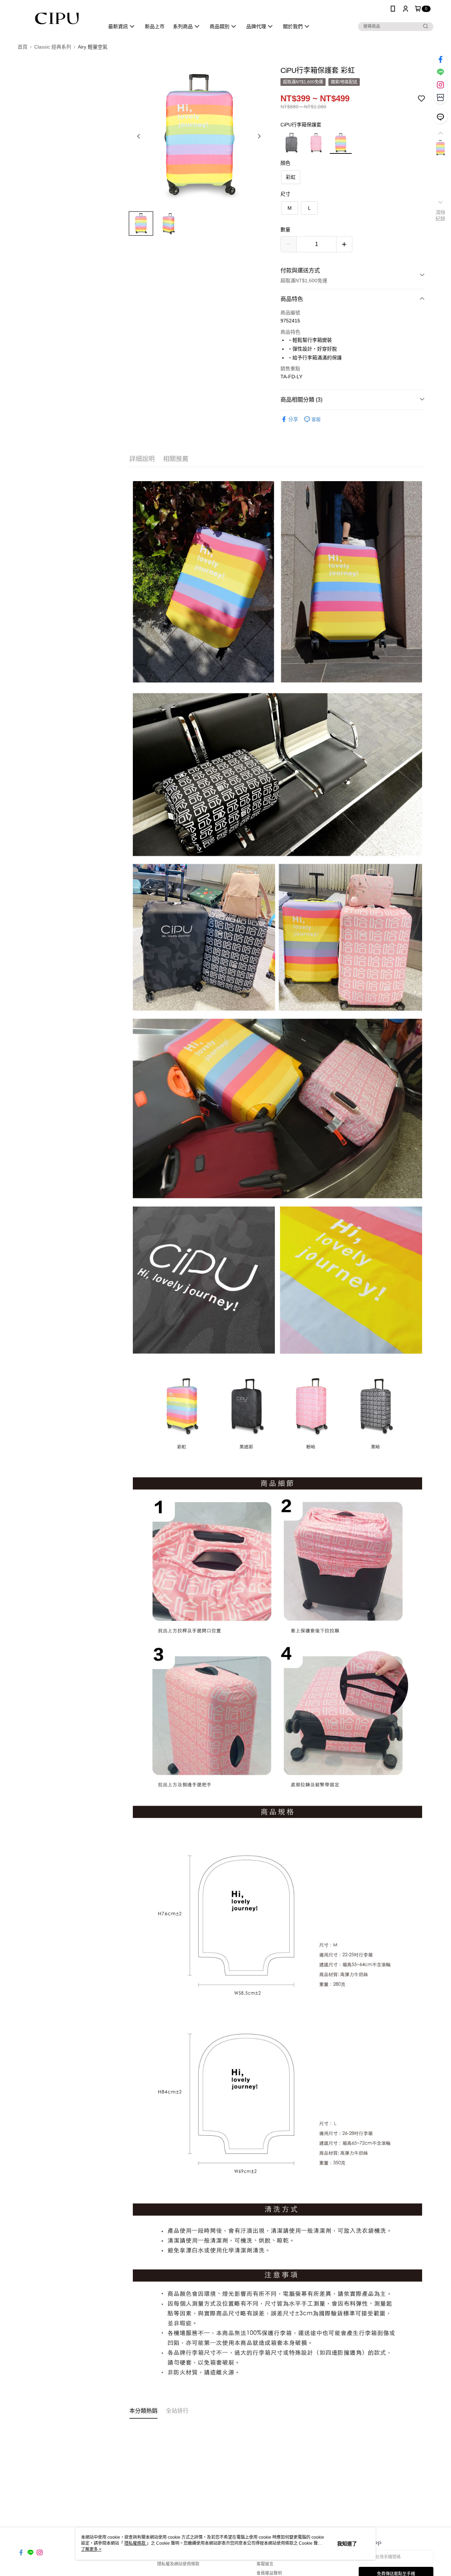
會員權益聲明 (269, 2573)
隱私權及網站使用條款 (178, 2564)
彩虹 (291, 177)
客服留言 (265, 2564)
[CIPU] (57, 18)
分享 (293, 419)
